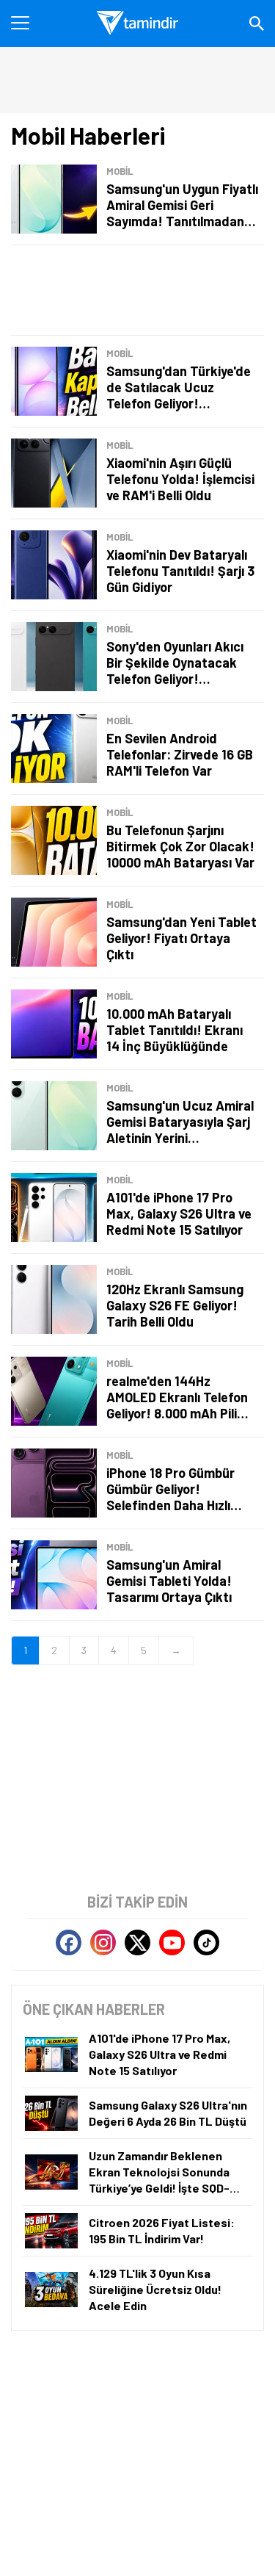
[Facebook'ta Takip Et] (69, 1942)
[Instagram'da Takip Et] (103, 1942)
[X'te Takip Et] (137, 1942)
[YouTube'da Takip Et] (172, 1942)
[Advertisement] (137, 290)
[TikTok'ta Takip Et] (206, 1942)
